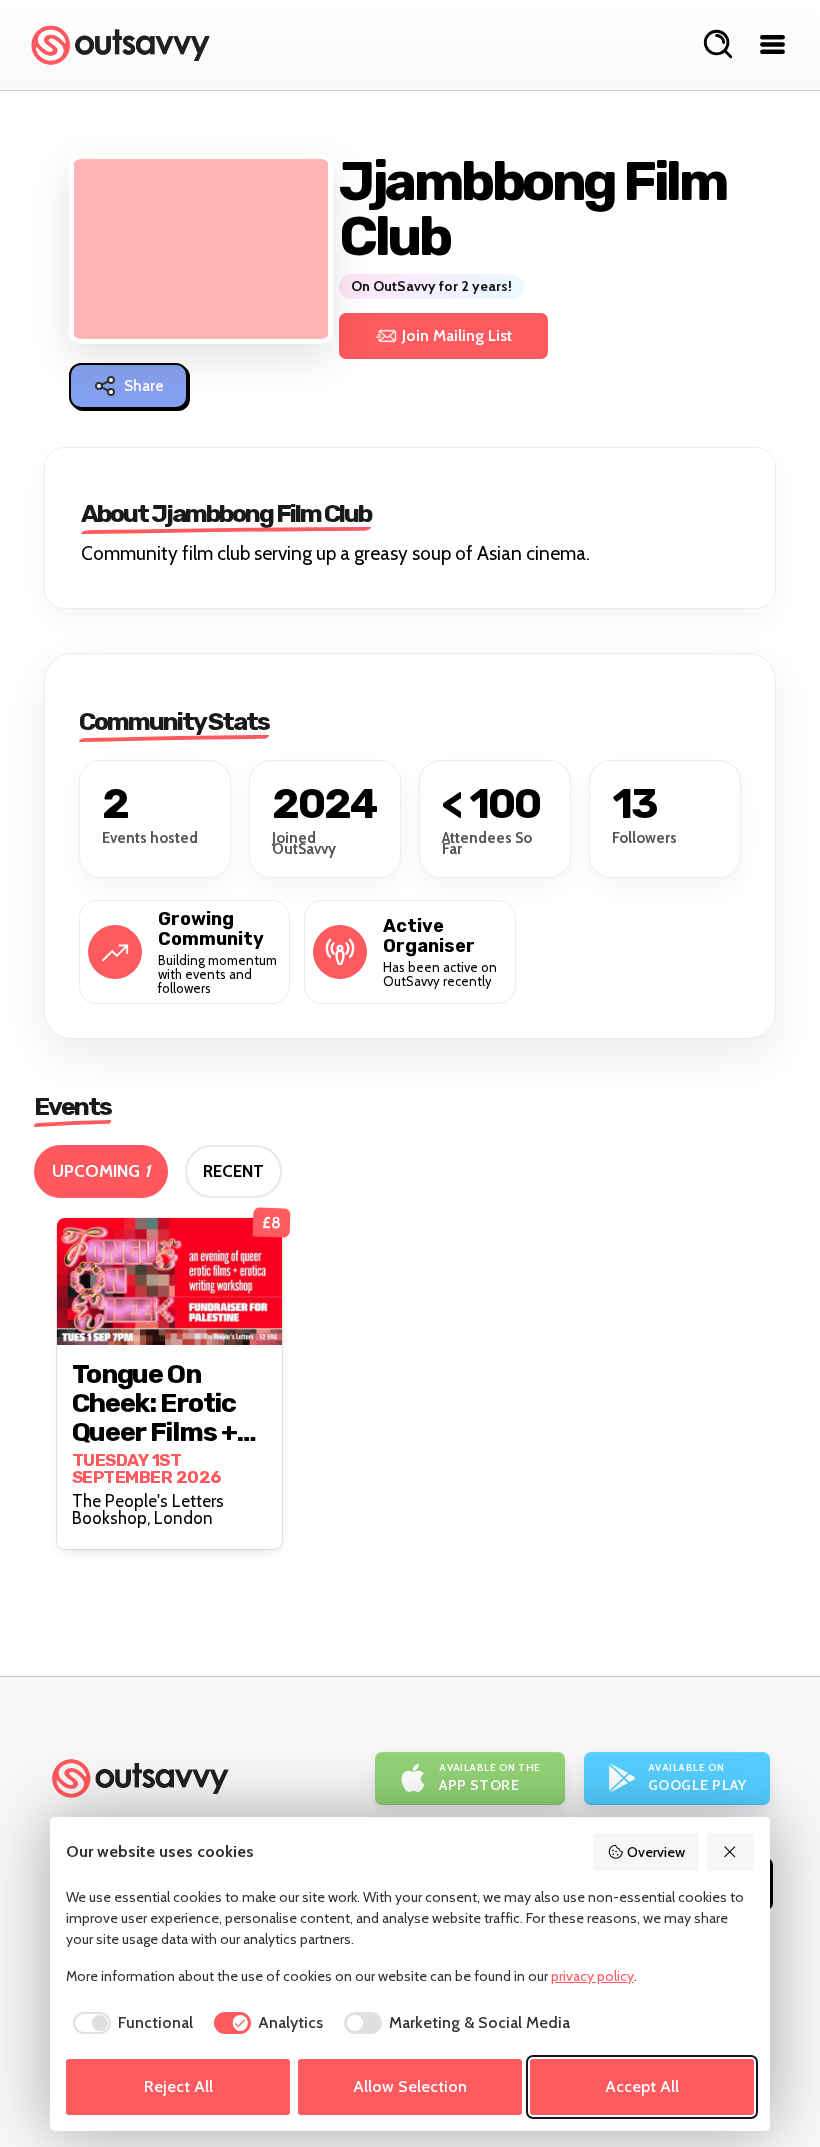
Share (144, 386)
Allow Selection (410, 2086)
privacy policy (592, 1976)
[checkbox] (129, 2023)
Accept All (642, 2086)
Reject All (178, 2086)
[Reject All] (731, 1852)
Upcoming (101, 1171)
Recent (233, 1171)
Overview (656, 1852)
